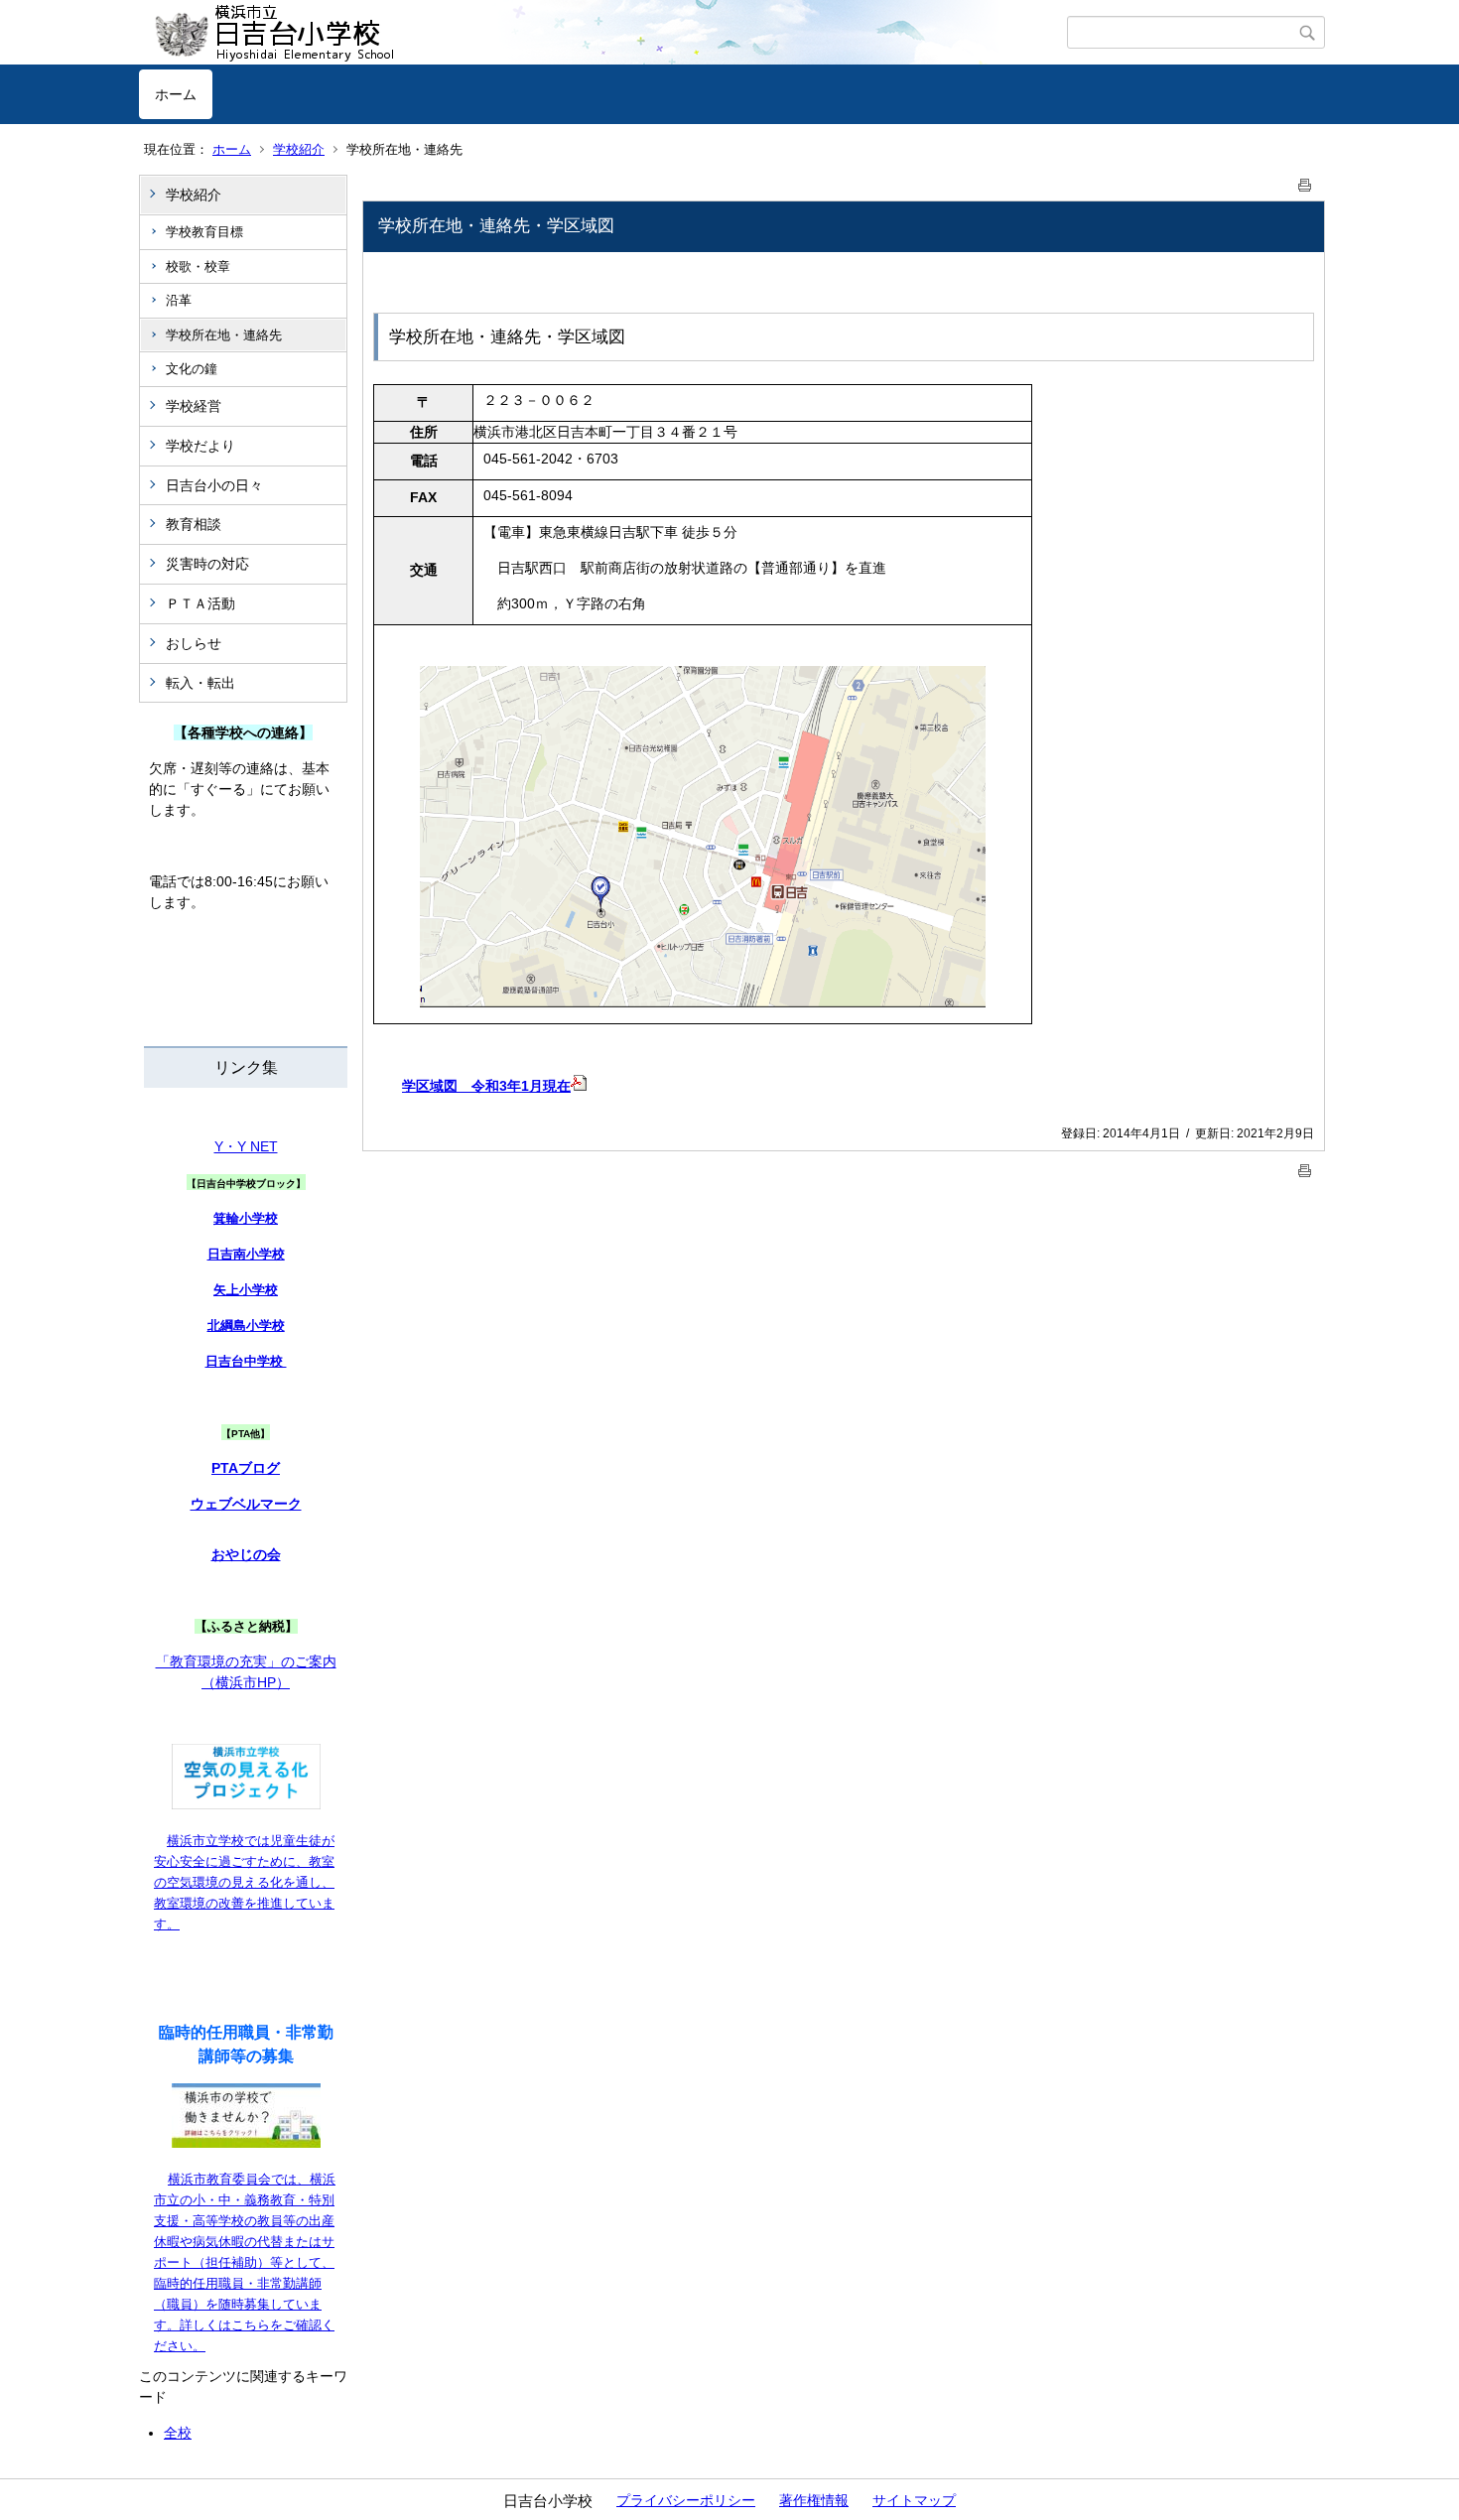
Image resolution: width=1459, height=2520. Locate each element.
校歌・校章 (198, 266)
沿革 (179, 300)
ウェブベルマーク (246, 1504)
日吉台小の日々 (214, 485)
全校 (178, 2433)
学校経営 (194, 406)
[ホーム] (603, 33)
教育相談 (194, 524)
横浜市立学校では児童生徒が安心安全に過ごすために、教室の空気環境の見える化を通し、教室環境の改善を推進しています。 (244, 1882)
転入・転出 (200, 683)
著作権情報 (814, 2500)
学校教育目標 (204, 232)
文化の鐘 (192, 369)
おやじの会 (246, 1554)
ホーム (176, 94)
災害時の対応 (207, 564)
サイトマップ (914, 2500)
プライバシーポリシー (686, 2500)
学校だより (200, 446)
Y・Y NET (246, 1146)
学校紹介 (299, 149)
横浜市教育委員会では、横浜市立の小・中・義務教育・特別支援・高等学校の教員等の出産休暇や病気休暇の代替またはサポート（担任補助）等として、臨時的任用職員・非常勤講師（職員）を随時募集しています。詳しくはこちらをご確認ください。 (245, 2262)
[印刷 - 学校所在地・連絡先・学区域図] (1305, 181)
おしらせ (194, 643)
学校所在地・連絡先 (224, 335)
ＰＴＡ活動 (200, 603)
